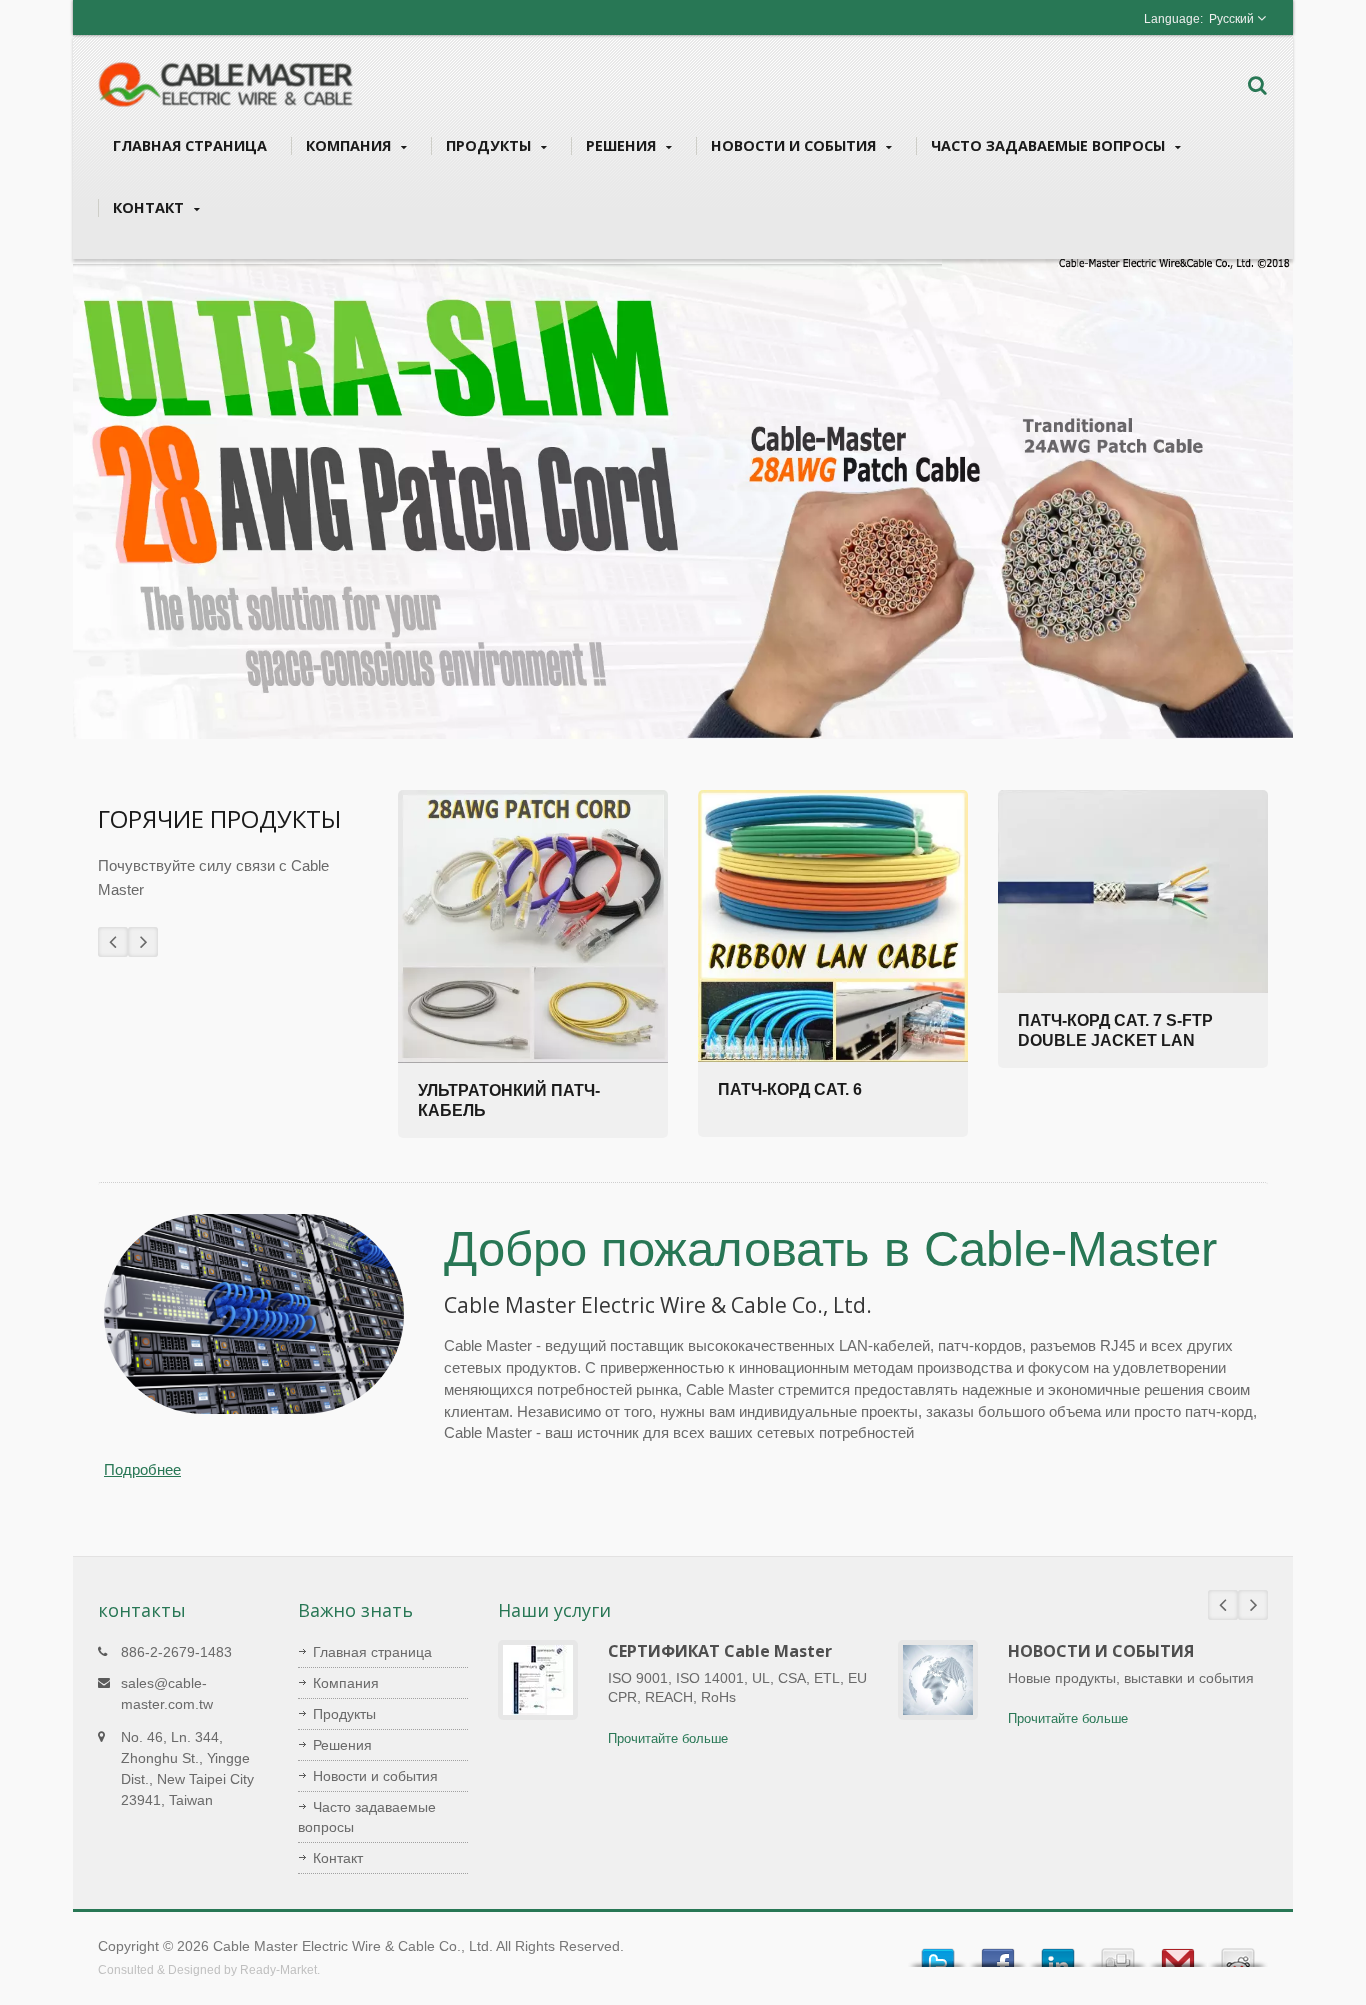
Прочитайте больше (668, 1738)
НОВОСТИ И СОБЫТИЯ (1101, 1651)
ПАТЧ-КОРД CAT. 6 (790, 1089)
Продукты (490, 145)
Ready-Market (278, 1970)
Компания (350, 145)
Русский (1231, 19)
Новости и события (795, 145)
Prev (113, 942)
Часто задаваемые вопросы (1050, 145)
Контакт (150, 207)
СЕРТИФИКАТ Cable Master (720, 1651)
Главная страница (190, 145)
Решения (623, 145)
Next (143, 942)
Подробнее (142, 1469)
